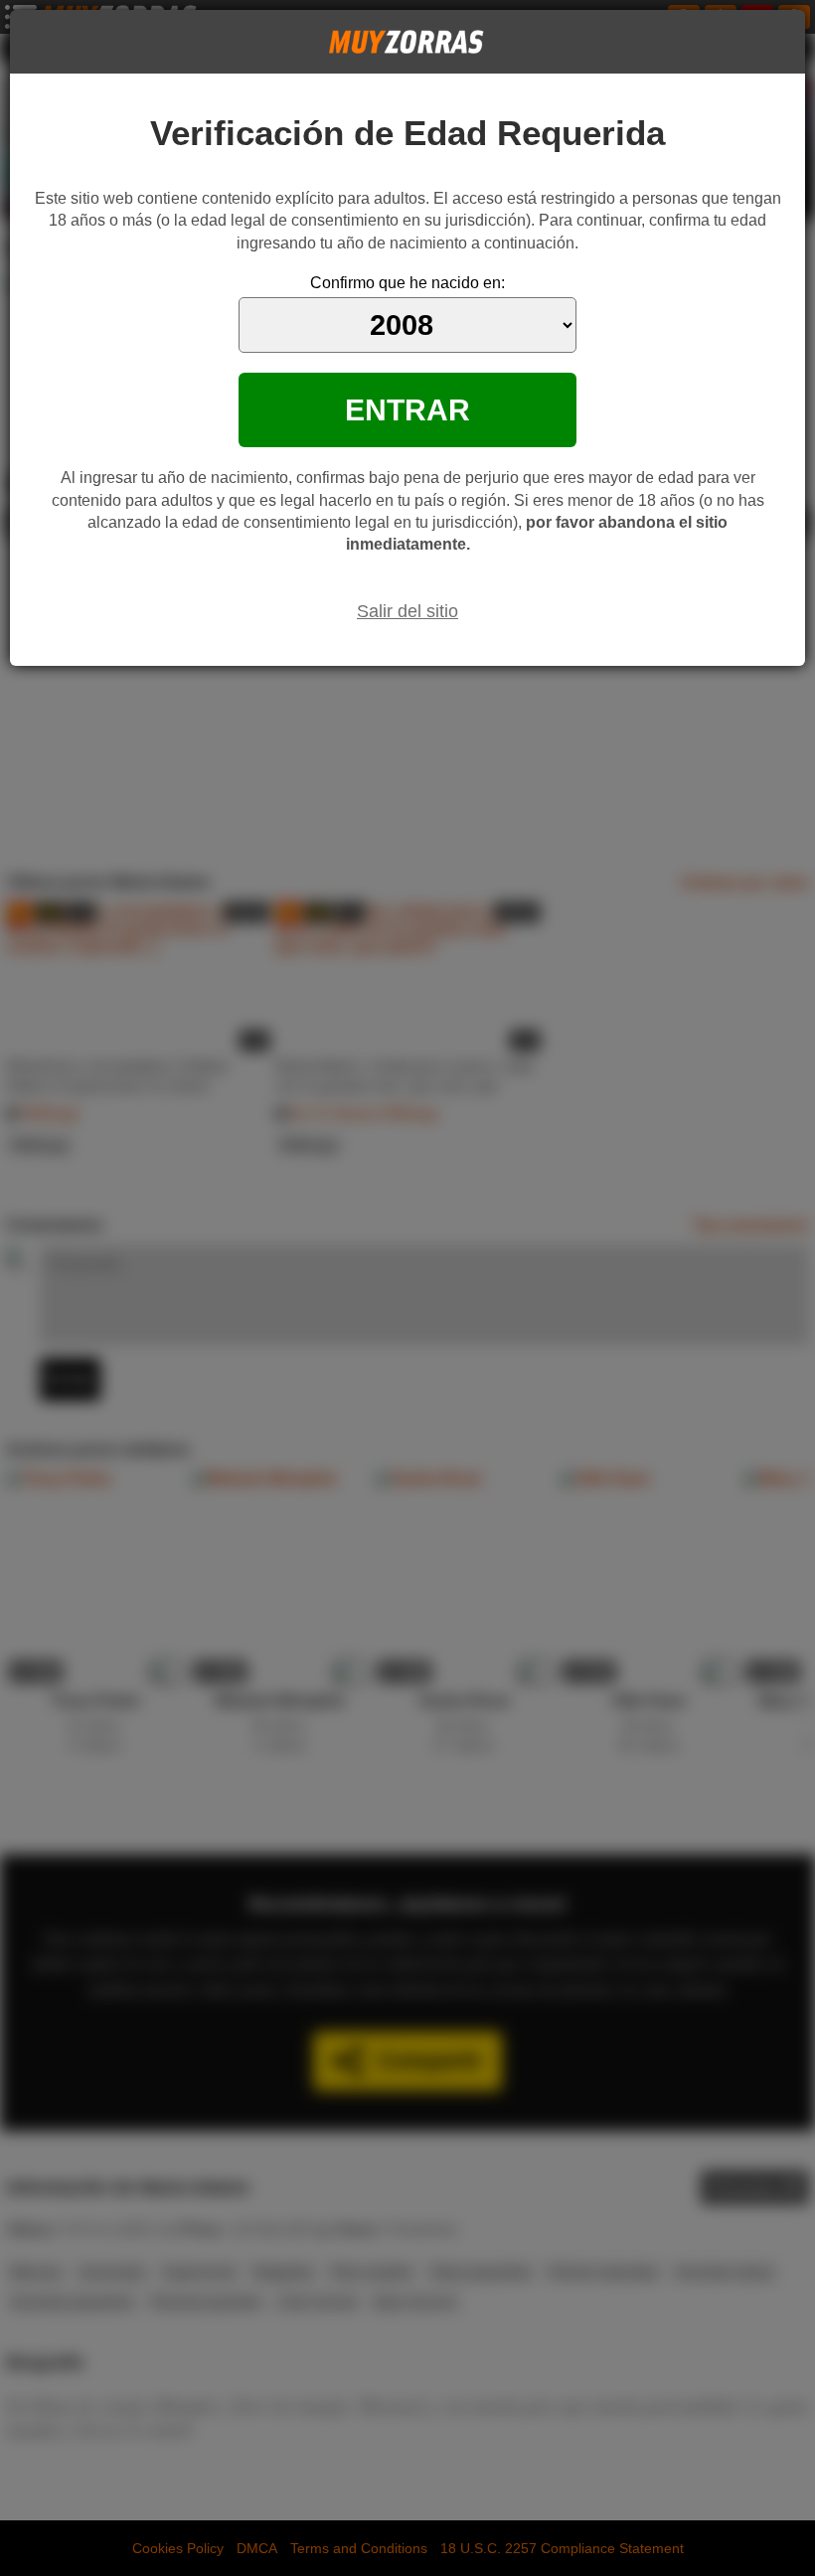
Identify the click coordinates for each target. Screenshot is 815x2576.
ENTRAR (407, 409)
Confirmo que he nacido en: (407, 283)
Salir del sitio (407, 611)
